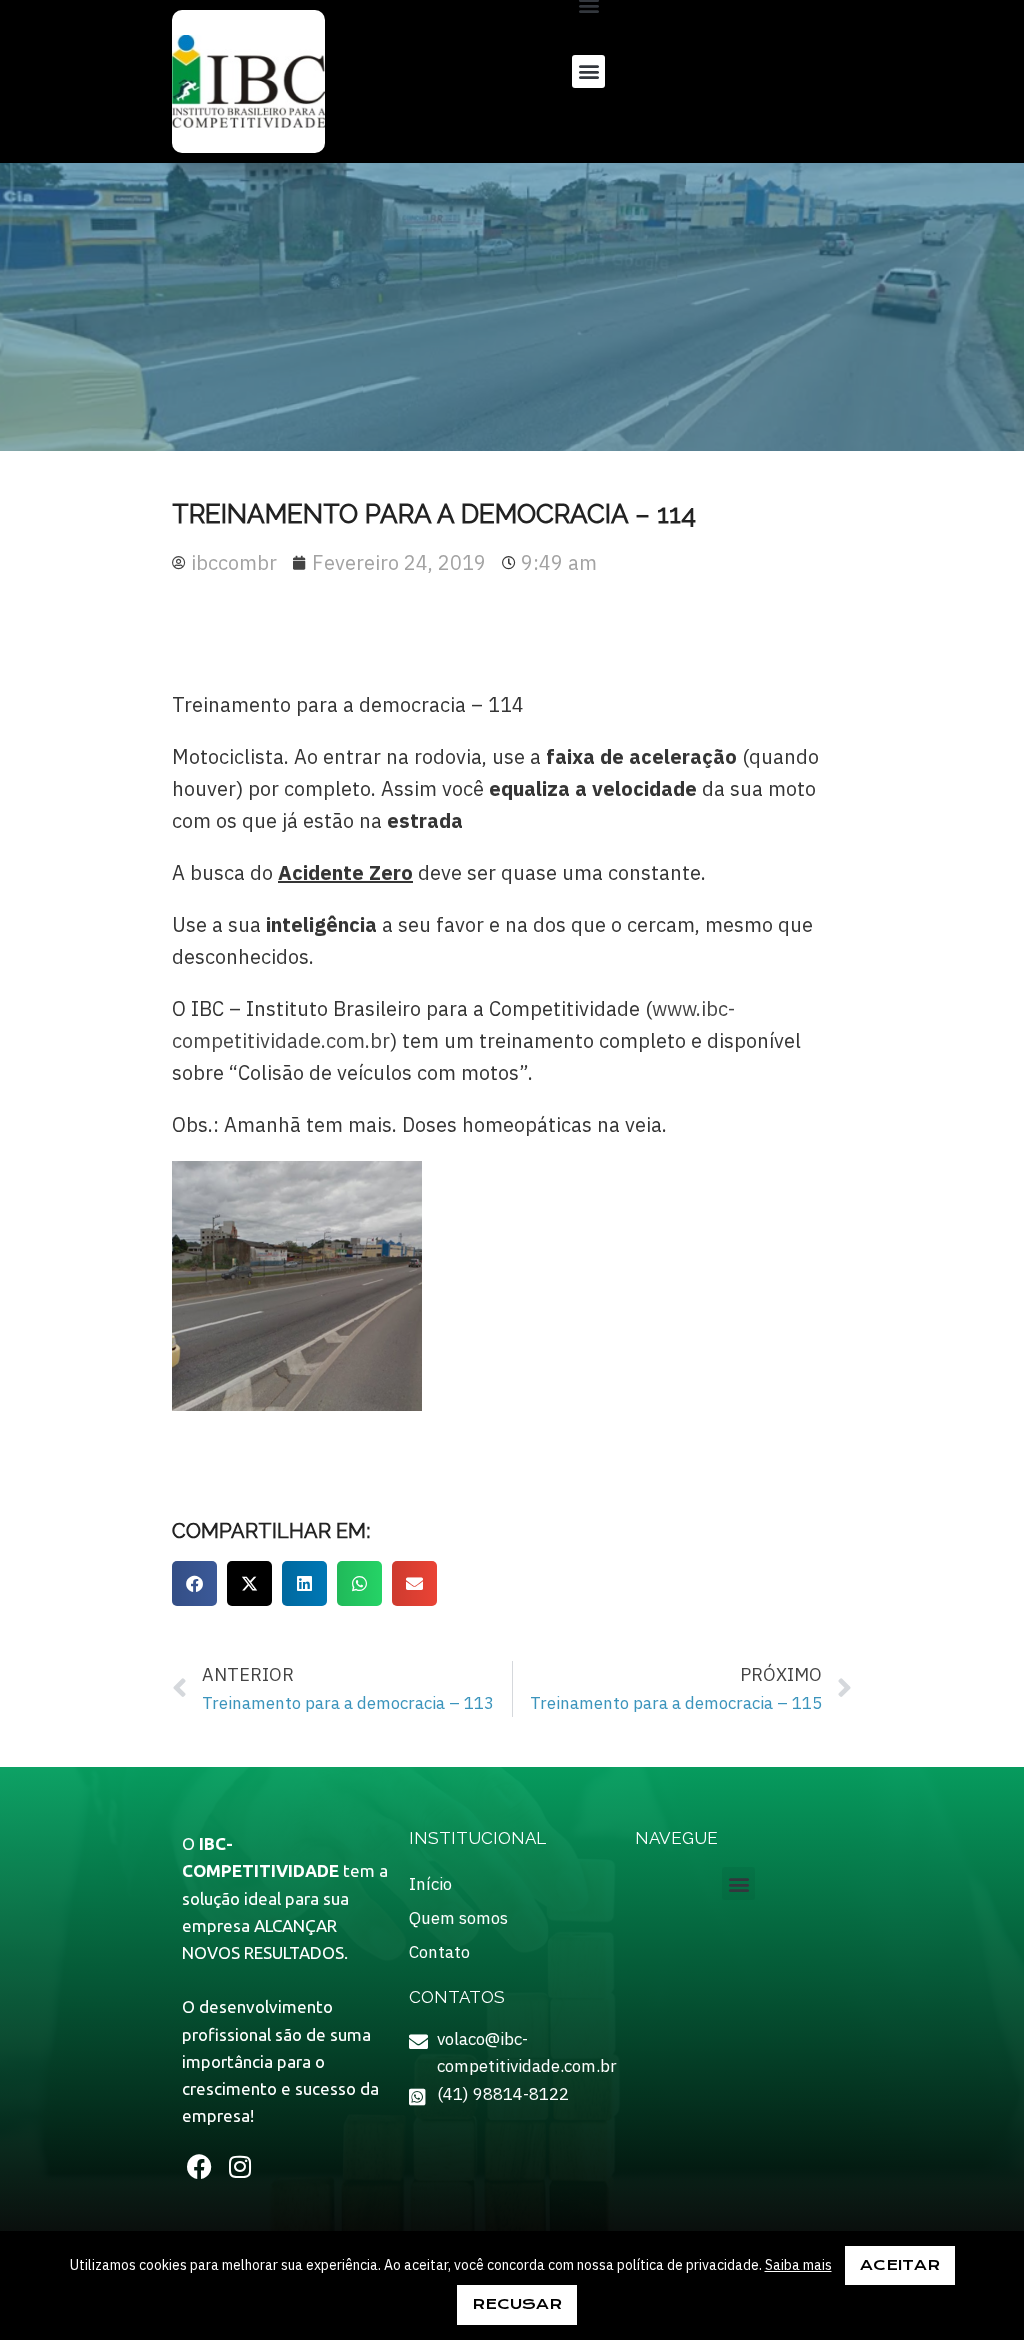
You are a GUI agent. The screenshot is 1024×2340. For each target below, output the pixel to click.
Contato (439, 1952)
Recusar (517, 2304)
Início (430, 1884)
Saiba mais (798, 2265)
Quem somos (458, 1918)
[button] (588, 71)
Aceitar (900, 2265)
